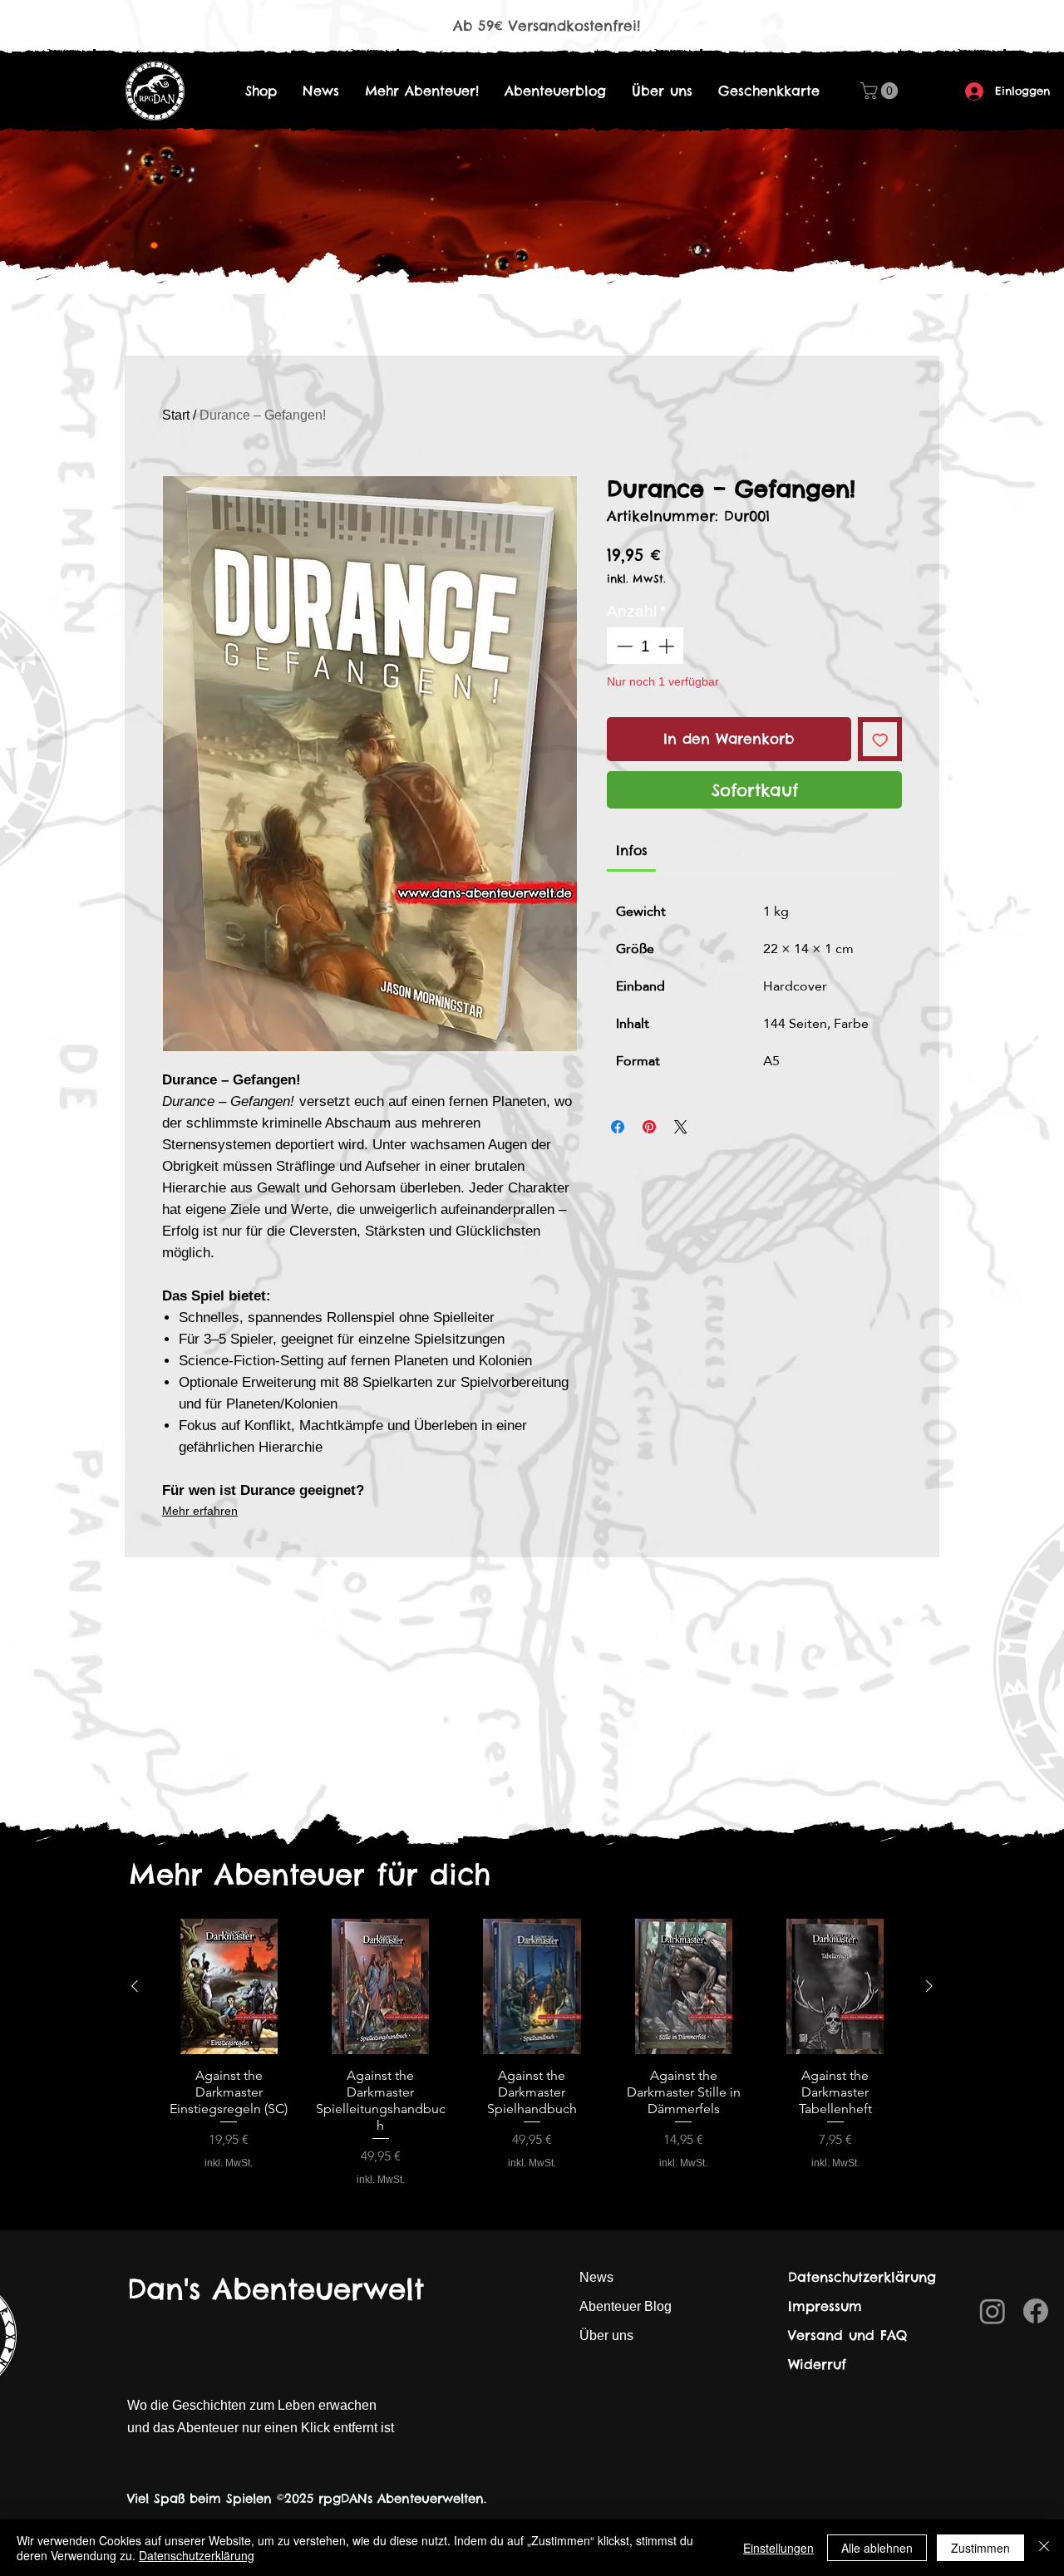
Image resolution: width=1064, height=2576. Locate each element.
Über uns (606, 2335)
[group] (532, 2053)
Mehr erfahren (200, 1511)
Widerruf (817, 2364)
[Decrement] (623, 646)
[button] (881, 91)
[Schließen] (1044, 2548)
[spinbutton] (645, 646)
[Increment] (668, 646)
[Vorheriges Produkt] (135, 1986)
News (596, 2277)
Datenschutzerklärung (862, 2277)
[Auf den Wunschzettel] (880, 740)
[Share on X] (681, 1127)
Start (176, 415)
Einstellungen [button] (778, 2548)
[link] (632, 850)
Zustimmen (980, 2548)
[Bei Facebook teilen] (618, 1127)
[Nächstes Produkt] (929, 1986)
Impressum (825, 2306)
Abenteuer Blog (626, 2306)
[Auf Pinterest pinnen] (649, 1127)
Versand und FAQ (847, 2335)
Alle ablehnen (877, 2548)
